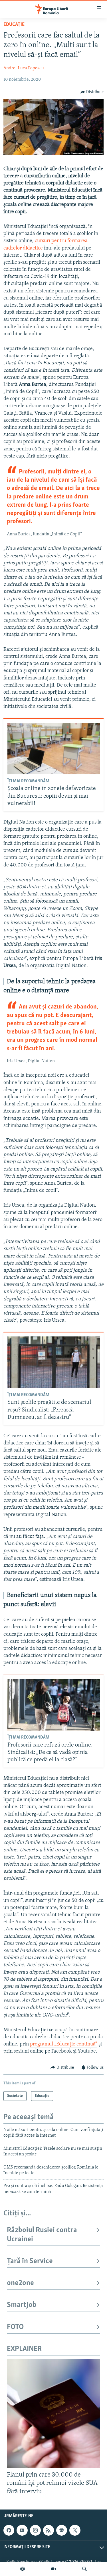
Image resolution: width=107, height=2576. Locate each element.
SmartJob (22, 2305)
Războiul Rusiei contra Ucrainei (42, 2235)
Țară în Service (30, 2261)
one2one (20, 2283)
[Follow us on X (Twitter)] (75, 2530)
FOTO (15, 2327)
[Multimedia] (54, 2569)
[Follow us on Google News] (62, 2530)
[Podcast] (23, 2569)
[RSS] (49, 2530)
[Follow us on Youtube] (22, 2530)
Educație (14, 25)
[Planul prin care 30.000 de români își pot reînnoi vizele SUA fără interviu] (53, 2413)
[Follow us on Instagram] (35, 2530)
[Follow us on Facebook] (9, 2530)
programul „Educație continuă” (64, 2044)
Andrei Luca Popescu (24, 68)
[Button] (92, 92)
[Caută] (84, 2569)
